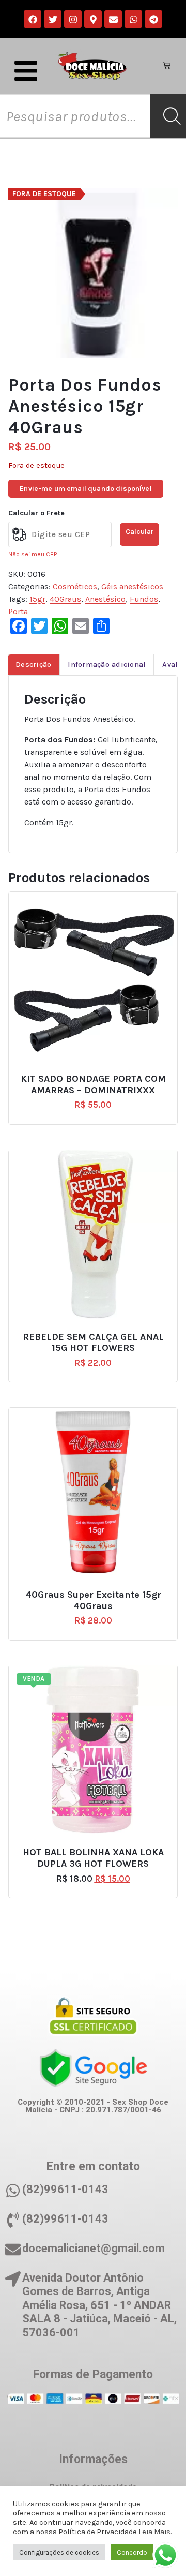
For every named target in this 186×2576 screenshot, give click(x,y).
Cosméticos (75, 586)
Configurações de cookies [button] (59, 2552)
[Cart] (167, 66)
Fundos (144, 599)
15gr (37, 599)
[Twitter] (53, 19)
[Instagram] (73, 19)
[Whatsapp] (133, 19)
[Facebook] (33, 19)
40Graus (65, 599)
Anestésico (105, 599)
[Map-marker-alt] (93, 19)
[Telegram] (153, 19)
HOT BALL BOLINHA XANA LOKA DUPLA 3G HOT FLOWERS (93, 1858)
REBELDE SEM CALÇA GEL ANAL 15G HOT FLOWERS (93, 1343)
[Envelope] (113, 19)
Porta (18, 611)
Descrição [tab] (33, 665)
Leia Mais (154, 2532)
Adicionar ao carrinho (98, 1075)
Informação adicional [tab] (107, 665)
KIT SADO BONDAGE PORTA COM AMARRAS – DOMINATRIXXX (93, 1085)
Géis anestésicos (132, 586)
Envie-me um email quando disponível (86, 489)
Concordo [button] (132, 2552)
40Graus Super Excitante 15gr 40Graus (93, 1600)
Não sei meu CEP (33, 554)
